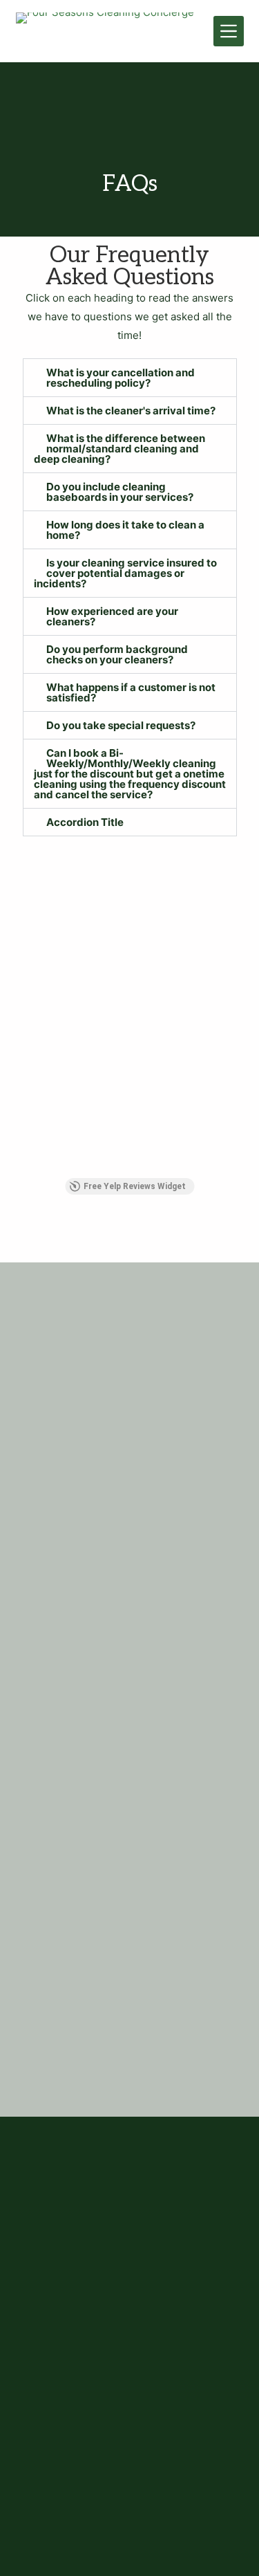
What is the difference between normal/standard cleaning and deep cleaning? (119, 449)
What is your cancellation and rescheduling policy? (121, 378)
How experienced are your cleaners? (112, 616)
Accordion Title (85, 822)
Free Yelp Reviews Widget (135, 1186)
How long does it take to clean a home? (125, 530)
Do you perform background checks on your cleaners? (117, 654)
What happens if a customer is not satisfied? (131, 692)
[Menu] (229, 31)
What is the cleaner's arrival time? (131, 411)
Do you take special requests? (121, 725)
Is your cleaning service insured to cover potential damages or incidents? (125, 573)
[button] (130, 378)
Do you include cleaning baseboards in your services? (120, 492)
